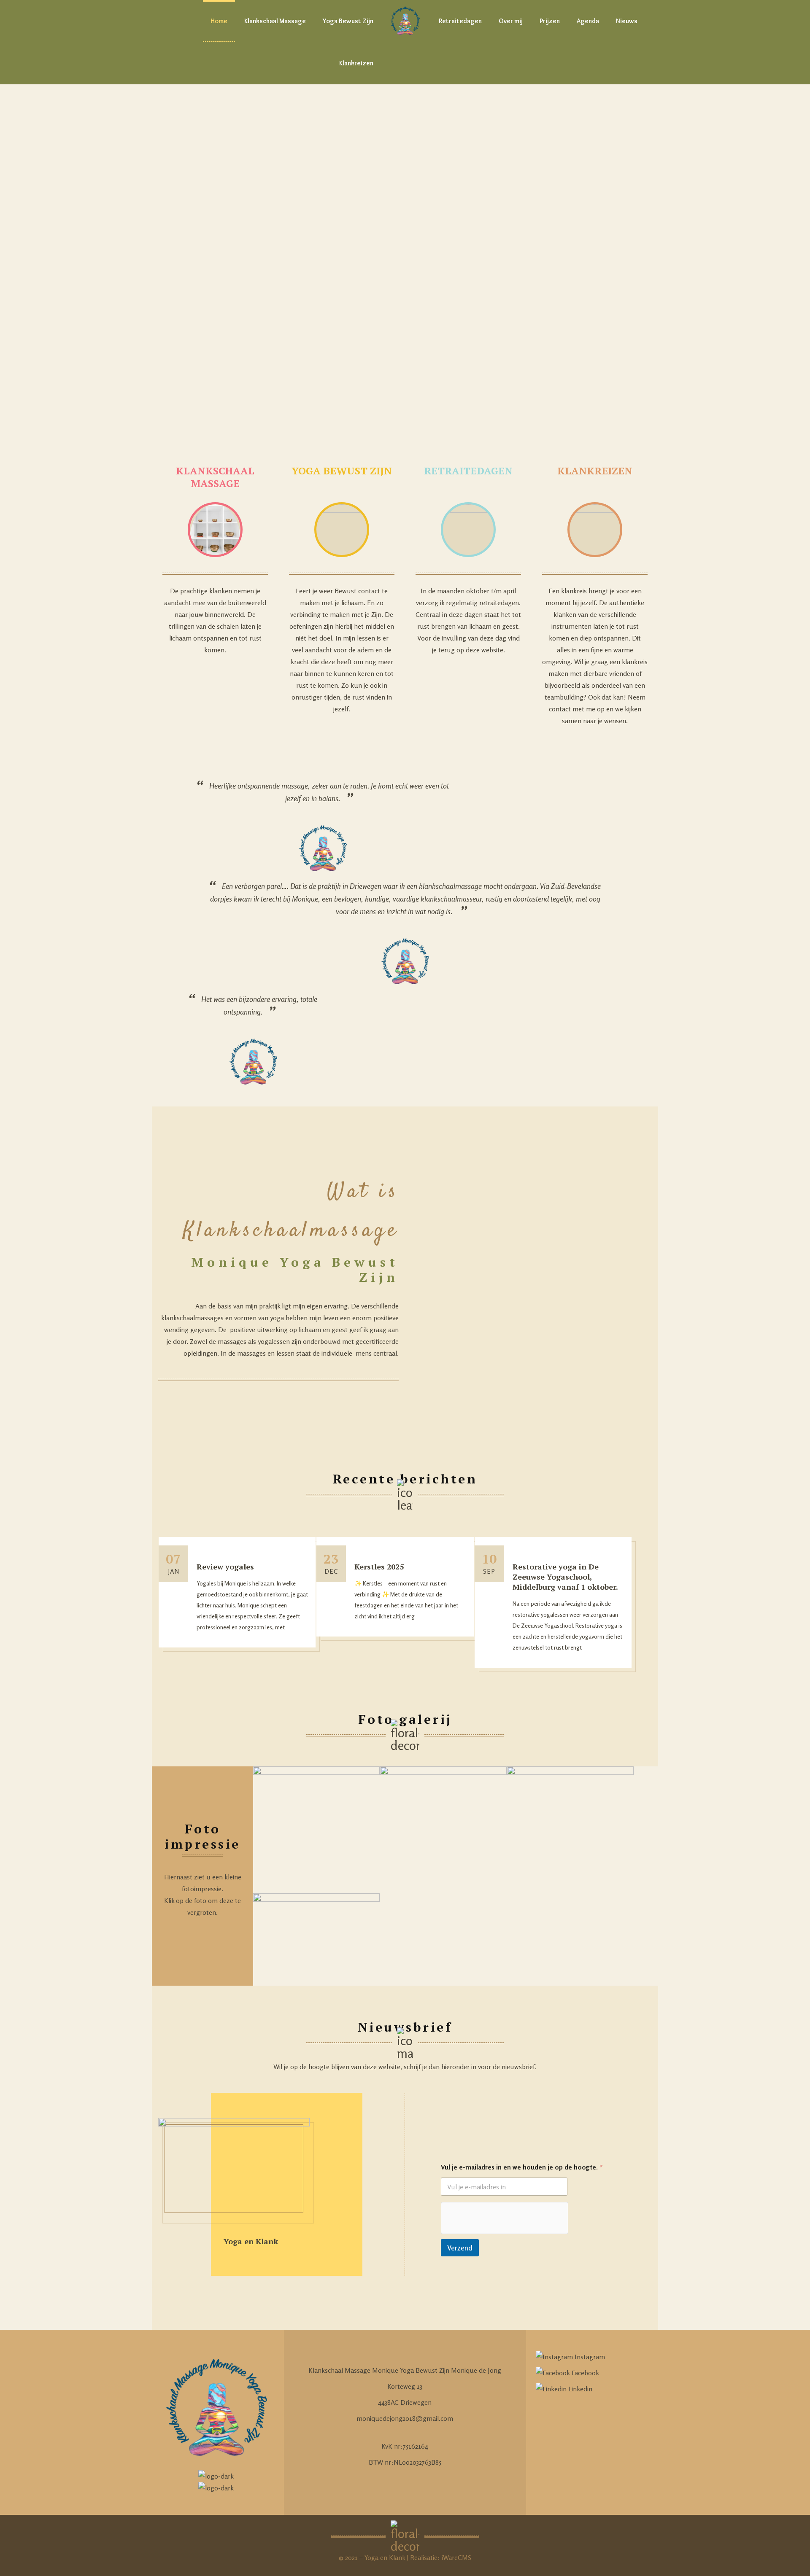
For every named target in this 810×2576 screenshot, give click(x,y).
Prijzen (550, 21)
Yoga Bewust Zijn (348, 21)
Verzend (460, 2248)
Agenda (588, 21)
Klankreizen (356, 63)
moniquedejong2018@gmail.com (405, 2418)
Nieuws (627, 21)
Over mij (511, 21)
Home (219, 21)
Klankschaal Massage (275, 21)
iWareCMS (456, 2557)
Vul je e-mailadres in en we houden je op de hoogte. (522, 2167)
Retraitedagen (460, 21)
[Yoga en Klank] (405, 21)
